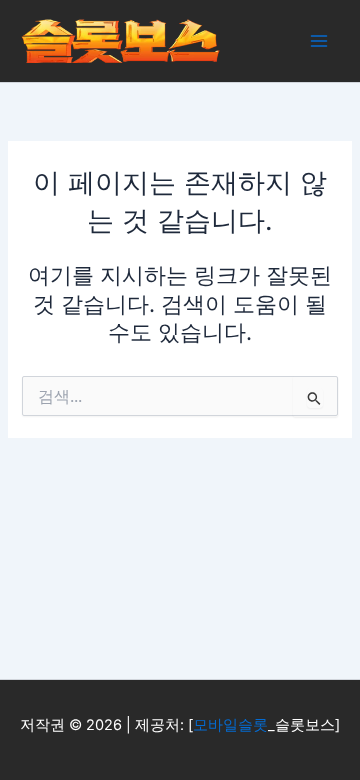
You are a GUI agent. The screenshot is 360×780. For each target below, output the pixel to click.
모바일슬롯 (230, 725)
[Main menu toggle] (319, 41)
